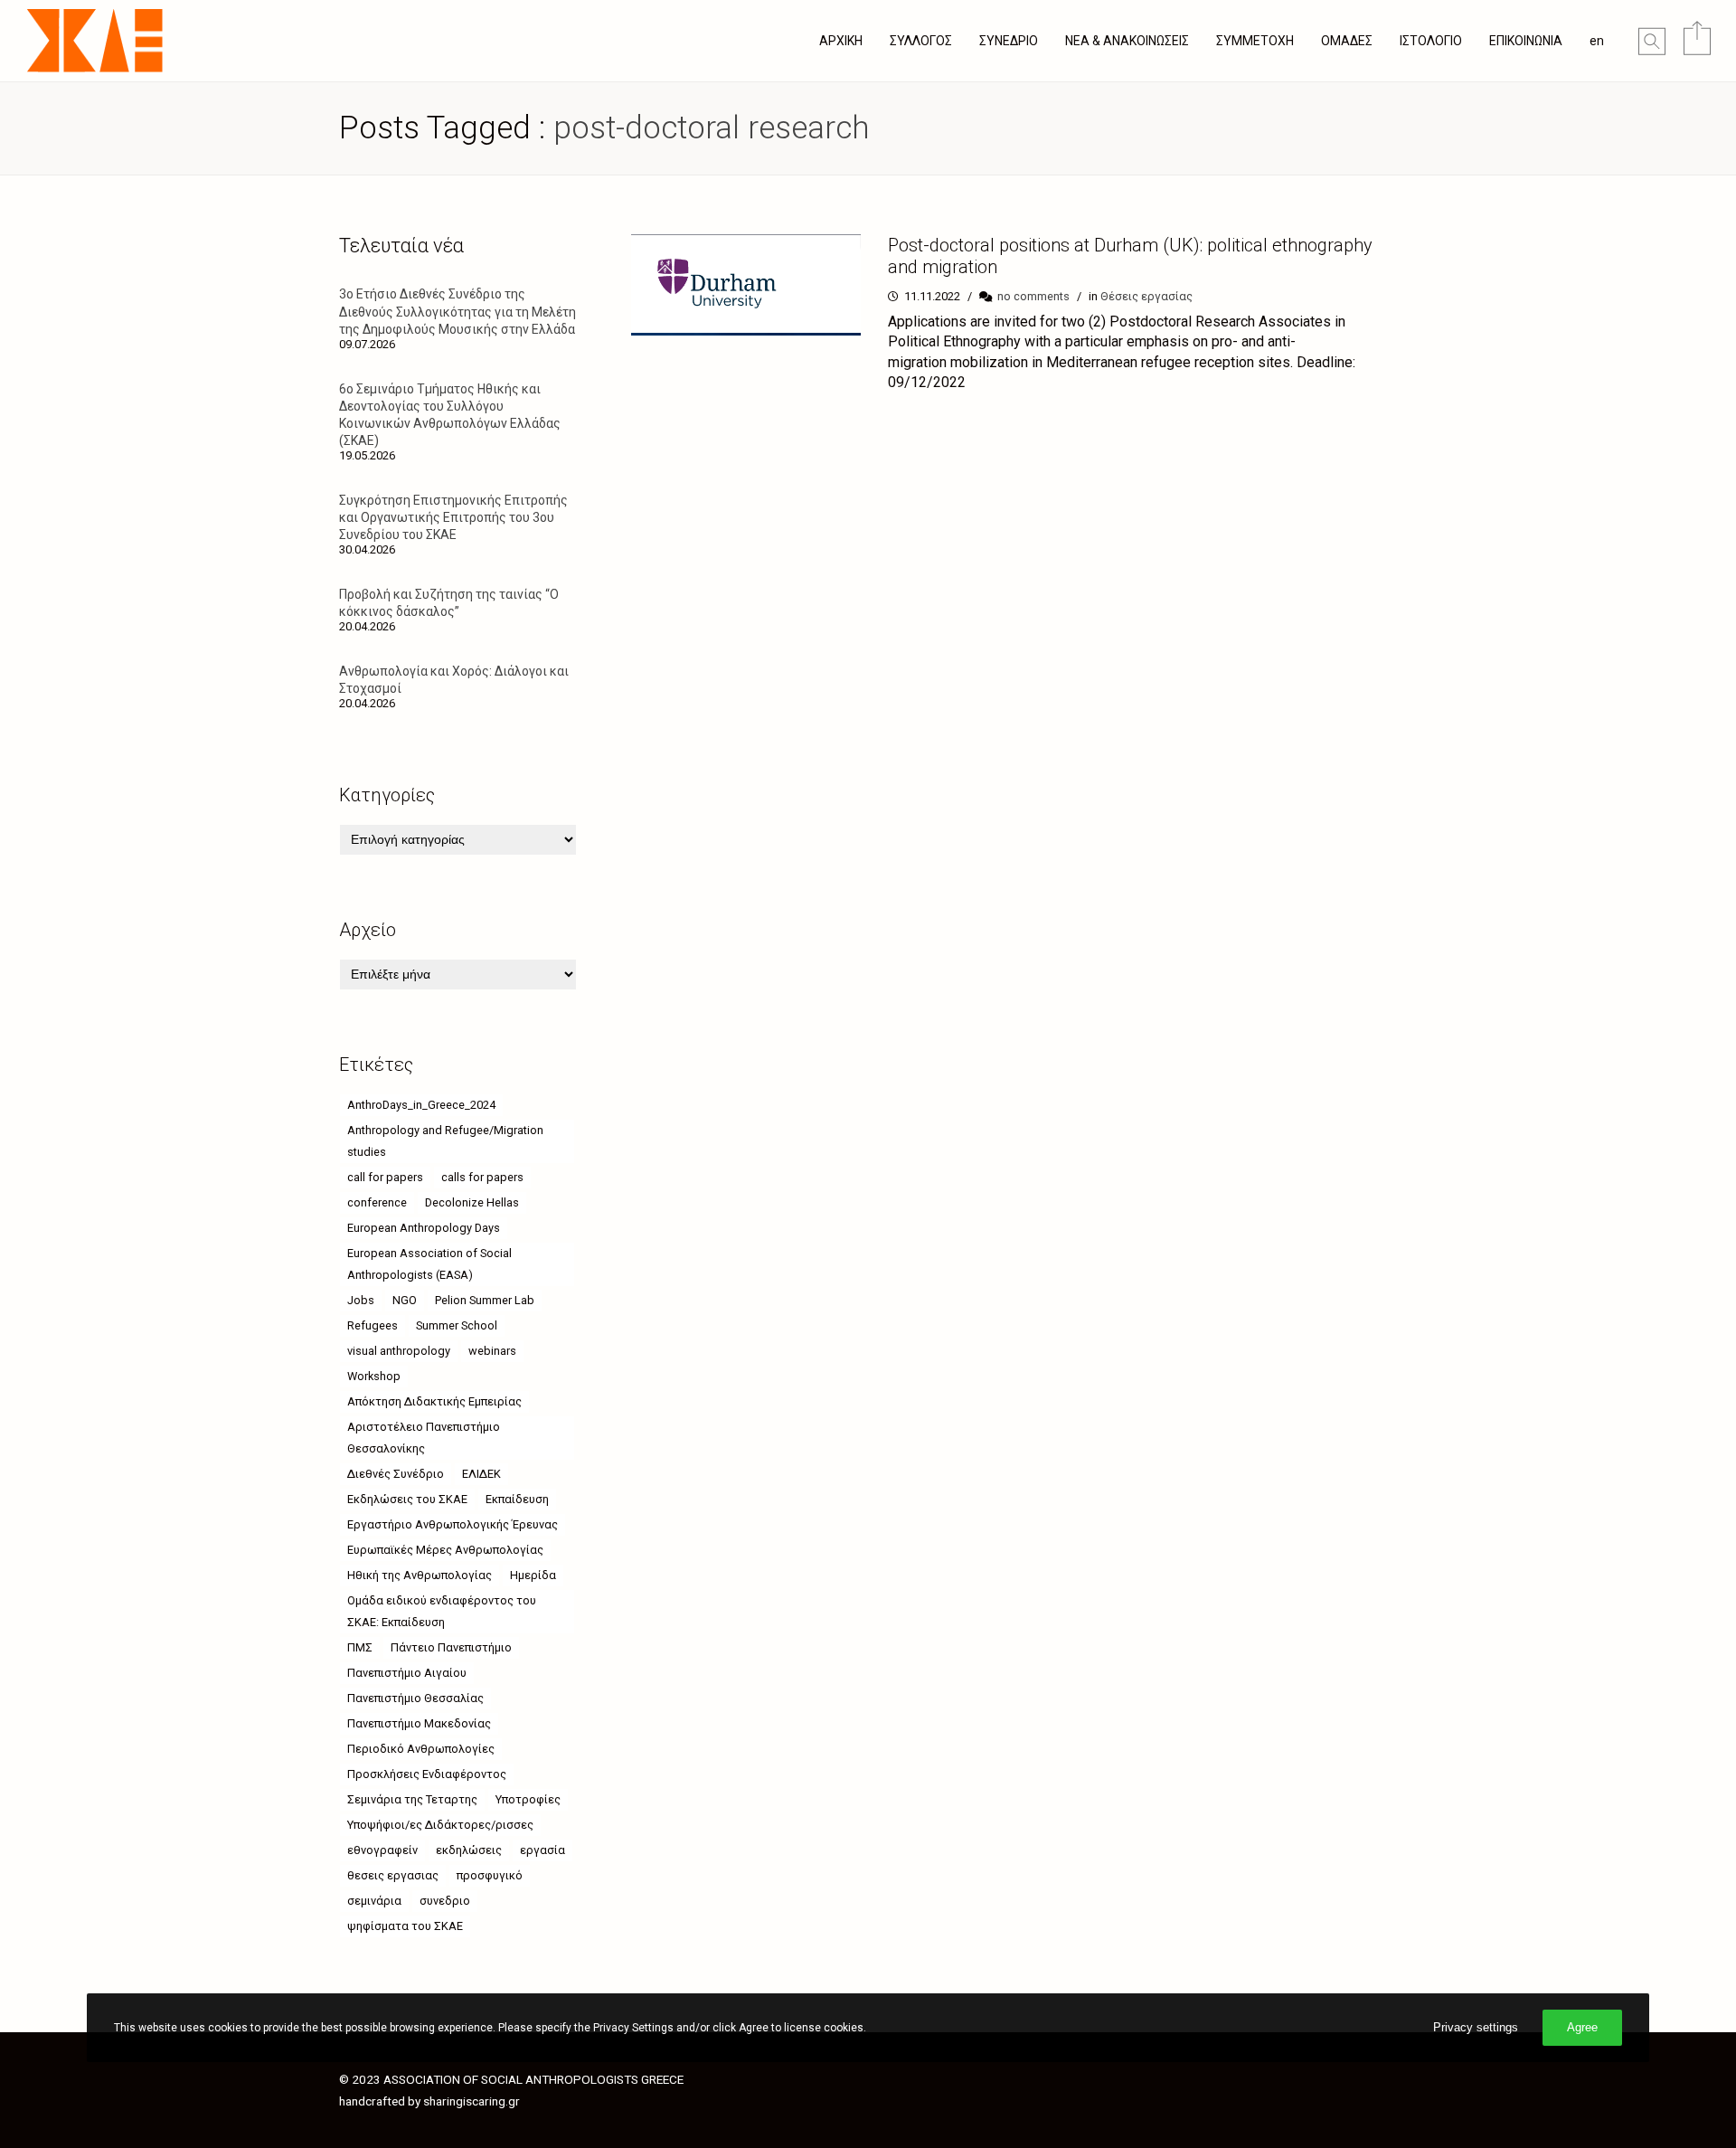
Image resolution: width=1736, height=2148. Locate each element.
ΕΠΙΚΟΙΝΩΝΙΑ (1526, 41)
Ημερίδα (533, 1575)
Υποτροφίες (528, 1799)
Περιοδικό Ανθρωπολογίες (421, 1749)
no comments (1033, 296)
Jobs (361, 1300)
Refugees (373, 1325)
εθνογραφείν (382, 1850)
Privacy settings (1476, 2027)
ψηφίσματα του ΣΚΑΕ (405, 1926)
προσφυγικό (490, 1875)
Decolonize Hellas (472, 1202)
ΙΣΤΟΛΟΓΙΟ (1431, 41)
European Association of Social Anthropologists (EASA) (429, 1264)
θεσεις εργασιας (393, 1875)
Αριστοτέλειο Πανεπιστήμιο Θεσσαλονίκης (424, 1438)
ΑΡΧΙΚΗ (841, 41)
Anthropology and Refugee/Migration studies (445, 1141)
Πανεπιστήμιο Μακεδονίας (419, 1723)
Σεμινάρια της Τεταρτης (412, 1799)
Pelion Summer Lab (485, 1300)
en (1597, 41)
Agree (1582, 2027)
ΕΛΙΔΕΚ (481, 1474)
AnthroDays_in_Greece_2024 (421, 1105)
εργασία (542, 1850)
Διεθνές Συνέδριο (396, 1474)
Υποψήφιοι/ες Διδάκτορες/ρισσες (440, 1825)
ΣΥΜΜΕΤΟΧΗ (1255, 41)
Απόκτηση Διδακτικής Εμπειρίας (434, 1401)
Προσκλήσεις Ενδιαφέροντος (427, 1774)
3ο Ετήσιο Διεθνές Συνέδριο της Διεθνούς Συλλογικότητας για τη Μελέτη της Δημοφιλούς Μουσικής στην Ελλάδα (458, 311)
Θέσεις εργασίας (1146, 296)
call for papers (385, 1177)
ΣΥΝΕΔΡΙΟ (1009, 41)
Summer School (457, 1325)
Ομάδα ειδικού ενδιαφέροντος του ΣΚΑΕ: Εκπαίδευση (442, 1611)
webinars (492, 1351)
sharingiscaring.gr (472, 2101)
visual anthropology (399, 1351)
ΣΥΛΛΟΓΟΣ (921, 41)
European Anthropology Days (424, 1228)
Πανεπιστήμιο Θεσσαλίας (415, 1698)
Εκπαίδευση (517, 1499)
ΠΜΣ (360, 1647)
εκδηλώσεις (469, 1850)
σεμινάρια (374, 1901)
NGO (405, 1300)
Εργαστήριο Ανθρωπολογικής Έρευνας (453, 1524)
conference (377, 1202)
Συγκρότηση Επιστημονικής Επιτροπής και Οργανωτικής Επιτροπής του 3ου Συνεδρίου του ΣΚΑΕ (453, 517)
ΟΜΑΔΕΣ (1347, 41)
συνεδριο (445, 1901)
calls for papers (482, 1177)
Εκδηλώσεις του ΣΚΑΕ (407, 1499)
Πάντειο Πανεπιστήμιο (451, 1647)
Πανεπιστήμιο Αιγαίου (407, 1673)
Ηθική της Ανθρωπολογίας (420, 1575)
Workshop (374, 1376)
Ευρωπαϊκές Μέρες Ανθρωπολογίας (445, 1550)
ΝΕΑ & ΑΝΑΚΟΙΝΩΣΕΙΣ (1127, 41)
